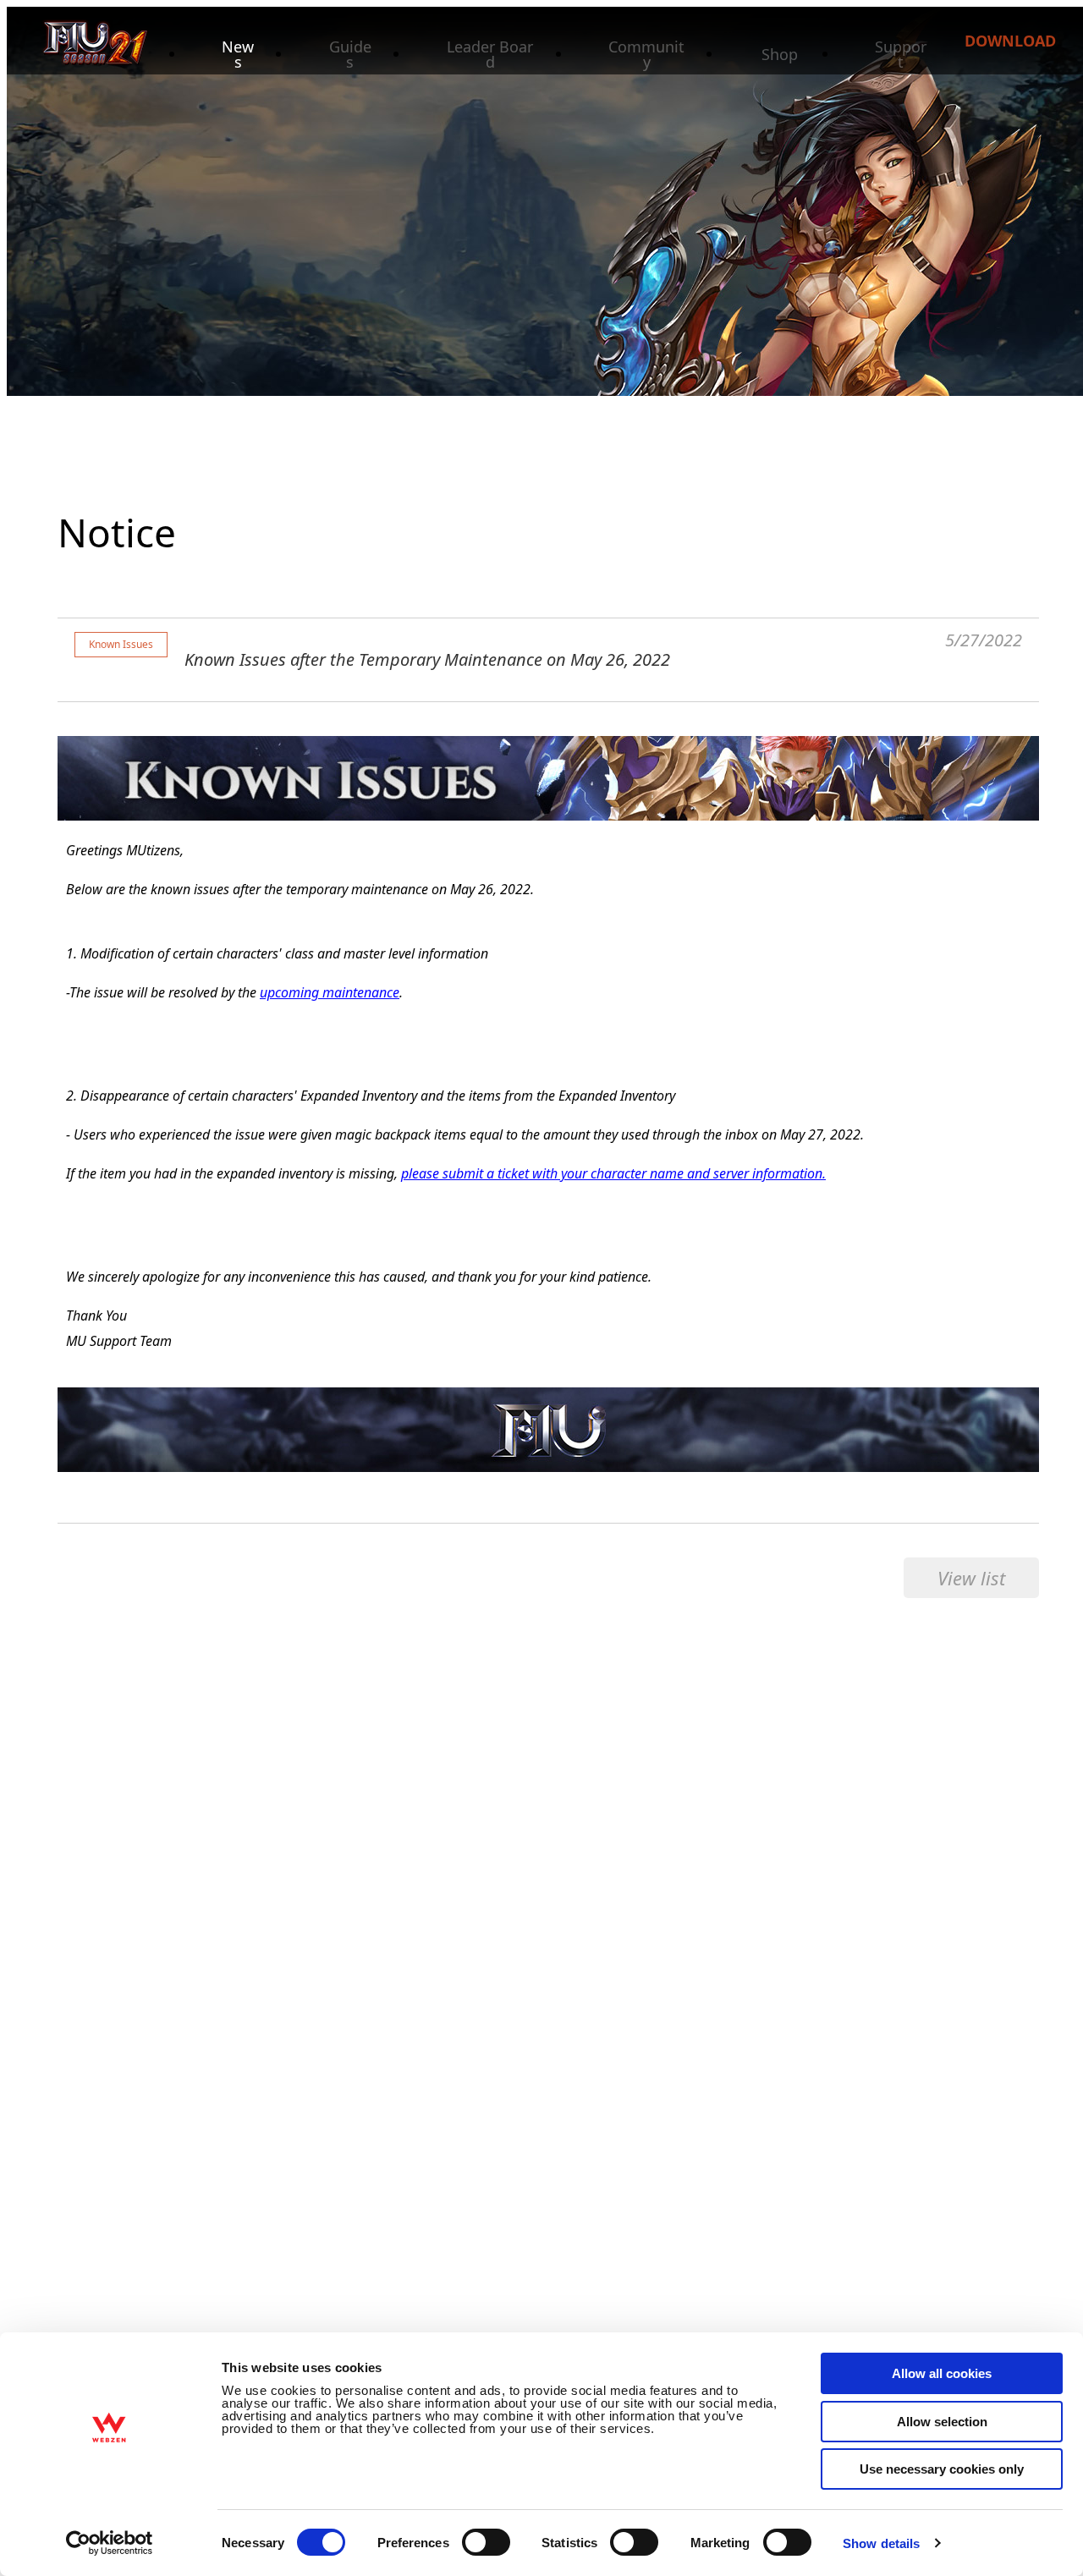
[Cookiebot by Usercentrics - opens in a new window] (110, 2543)
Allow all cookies (942, 2373)
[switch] (486, 2542)
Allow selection (942, 2422)
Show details (881, 2543)
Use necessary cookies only (942, 2469)
